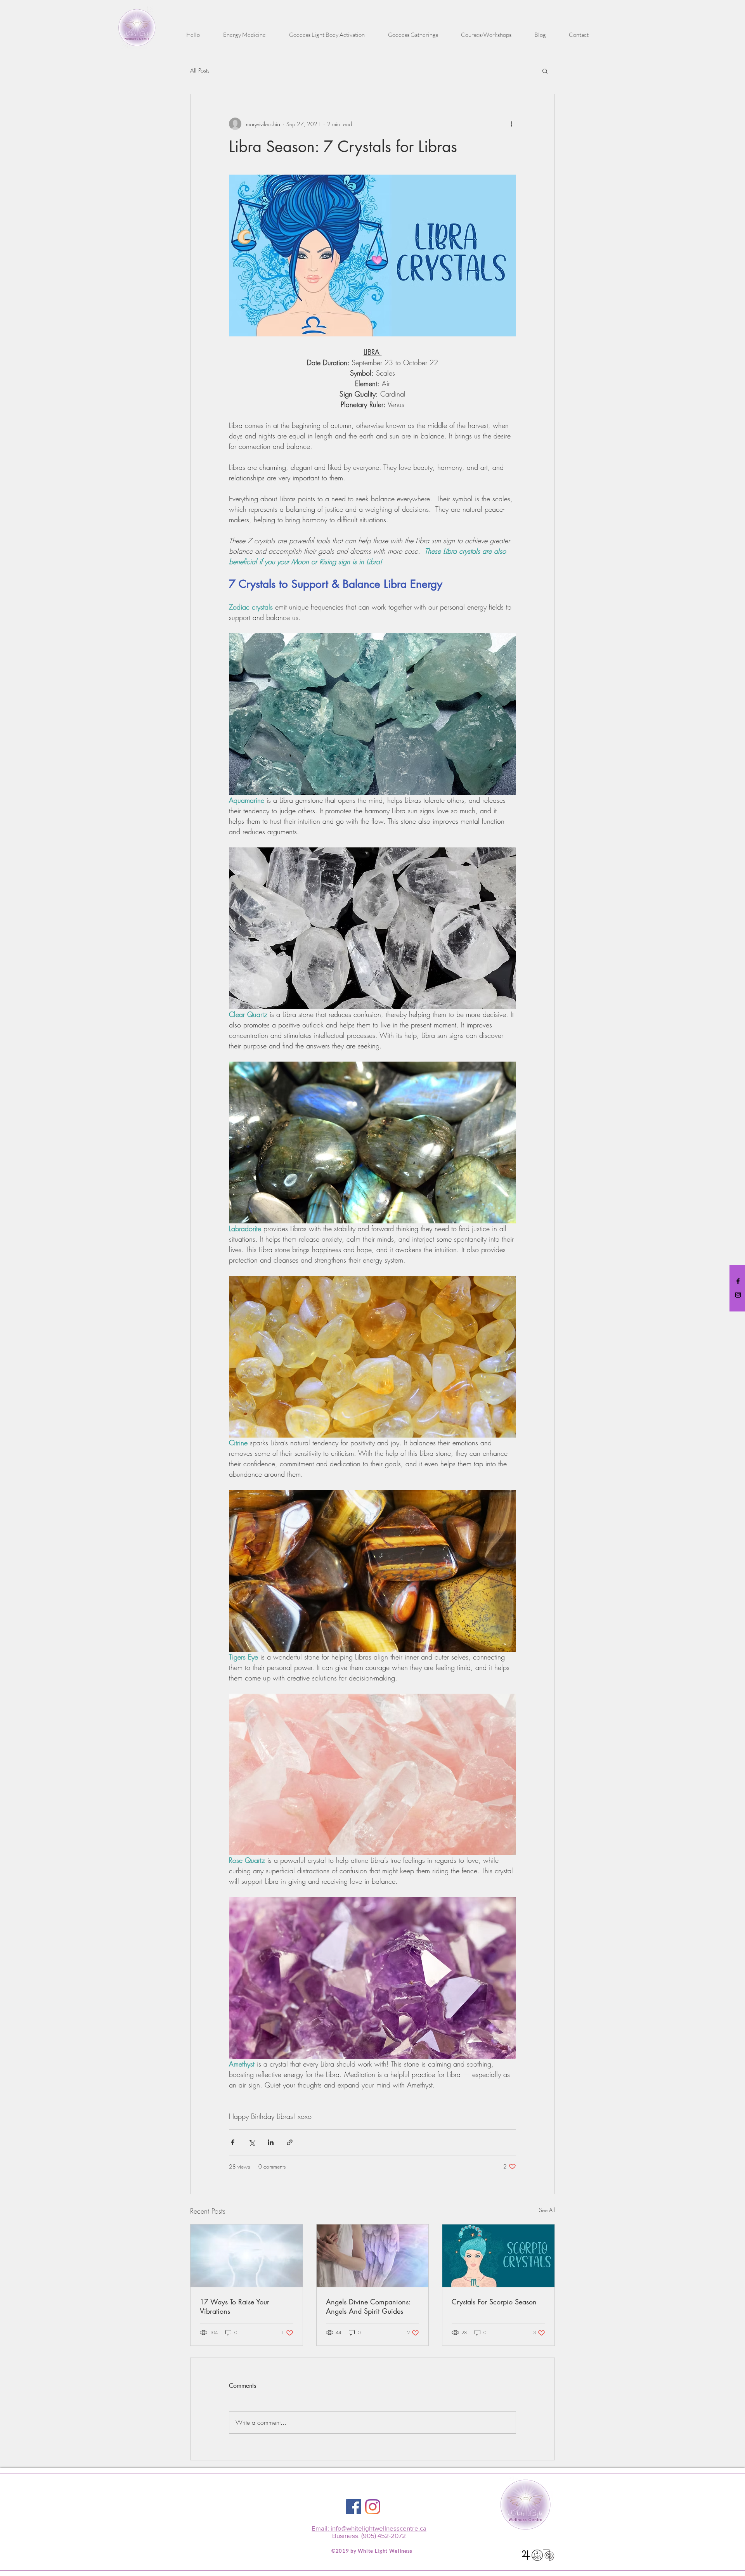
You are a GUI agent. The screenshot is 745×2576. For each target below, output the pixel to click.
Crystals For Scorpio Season (494, 2302)
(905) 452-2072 (384, 2535)
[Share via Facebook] (233, 2142)
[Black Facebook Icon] (738, 1281)
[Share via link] (290, 2142)
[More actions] (511, 124)
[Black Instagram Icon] (738, 1295)
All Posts (200, 71)
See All (547, 2210)
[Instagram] (373, 2507)
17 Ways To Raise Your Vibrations (235, 2306)
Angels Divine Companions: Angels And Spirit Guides (368, 2306)
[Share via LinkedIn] (271, 2142)
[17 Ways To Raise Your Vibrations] (247, 2256)
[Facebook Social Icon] (354, 2507)
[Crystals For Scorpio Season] (498, 2256)
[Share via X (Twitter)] (252, 2142)
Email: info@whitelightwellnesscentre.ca (369, 2528)
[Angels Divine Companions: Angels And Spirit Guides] (373, 2256)
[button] (244, 35)
